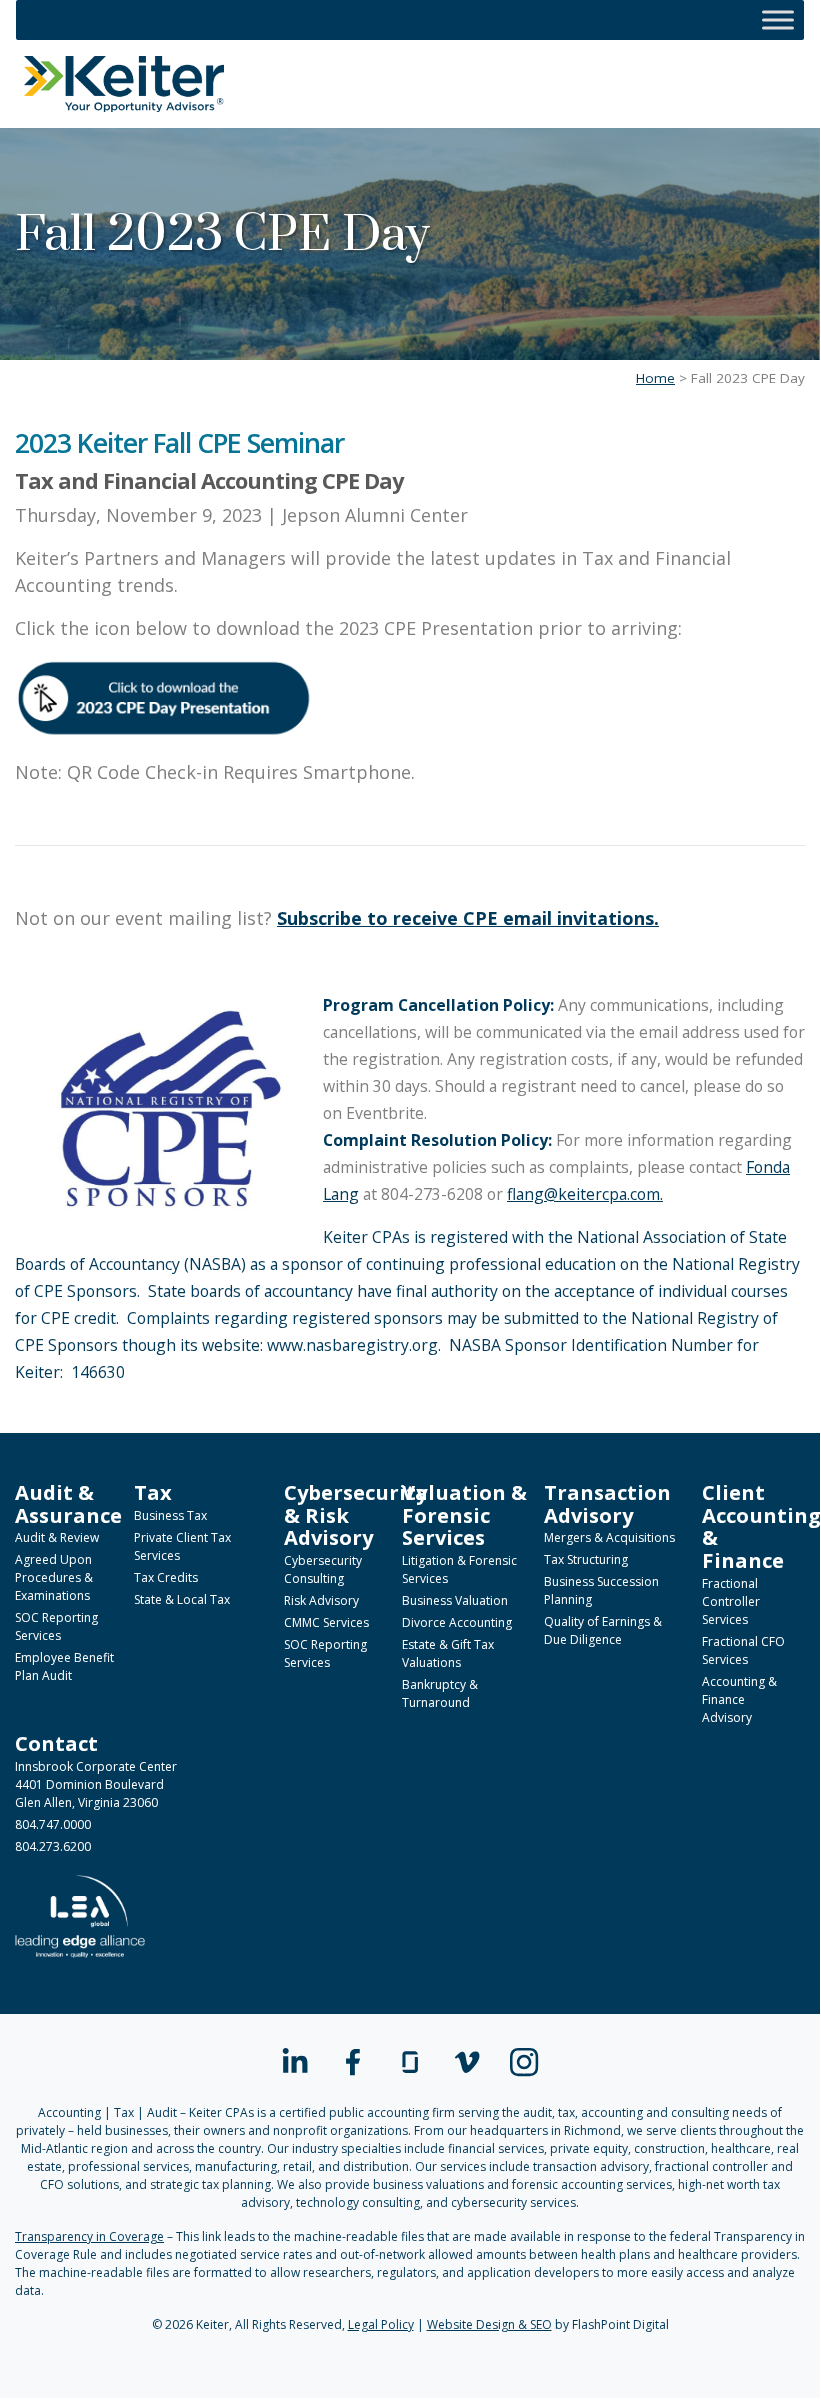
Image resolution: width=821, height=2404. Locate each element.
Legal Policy (381, 2324)
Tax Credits (166, 1577)
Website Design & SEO (489, 2324)
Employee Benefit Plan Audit (64, 1666)
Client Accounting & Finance (761, 1526)
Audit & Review (57, 1537)
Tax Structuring (586, 1559)
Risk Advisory (321, 1600)
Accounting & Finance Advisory (739, 1699)
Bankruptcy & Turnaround (440, 1693)
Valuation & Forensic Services (464, 1515)
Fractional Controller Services (731, 1601)
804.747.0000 (53, 1824)
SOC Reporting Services (56, 1626)
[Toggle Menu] (778, 19)
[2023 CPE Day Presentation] (165, 698)
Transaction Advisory (607, 1503)
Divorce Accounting (457, 1622)
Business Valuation (455, 1600)
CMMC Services (326, 1622)
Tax (153, 1492)
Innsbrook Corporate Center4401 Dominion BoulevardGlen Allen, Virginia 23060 (96, 1784)
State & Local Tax (182, 1599)
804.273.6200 (53, 1846)
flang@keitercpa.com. (585, 1194)
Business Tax (170, 1515)
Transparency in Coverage (89, 2236)
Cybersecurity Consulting (323, 1569)
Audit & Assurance (68, 1503)
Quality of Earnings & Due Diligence (603, 1630)
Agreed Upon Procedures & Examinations (54, 1577)
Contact (56, 1743)
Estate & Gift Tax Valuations (448, 1653)
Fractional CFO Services (743, 1650)
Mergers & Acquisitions (609, 1537)
